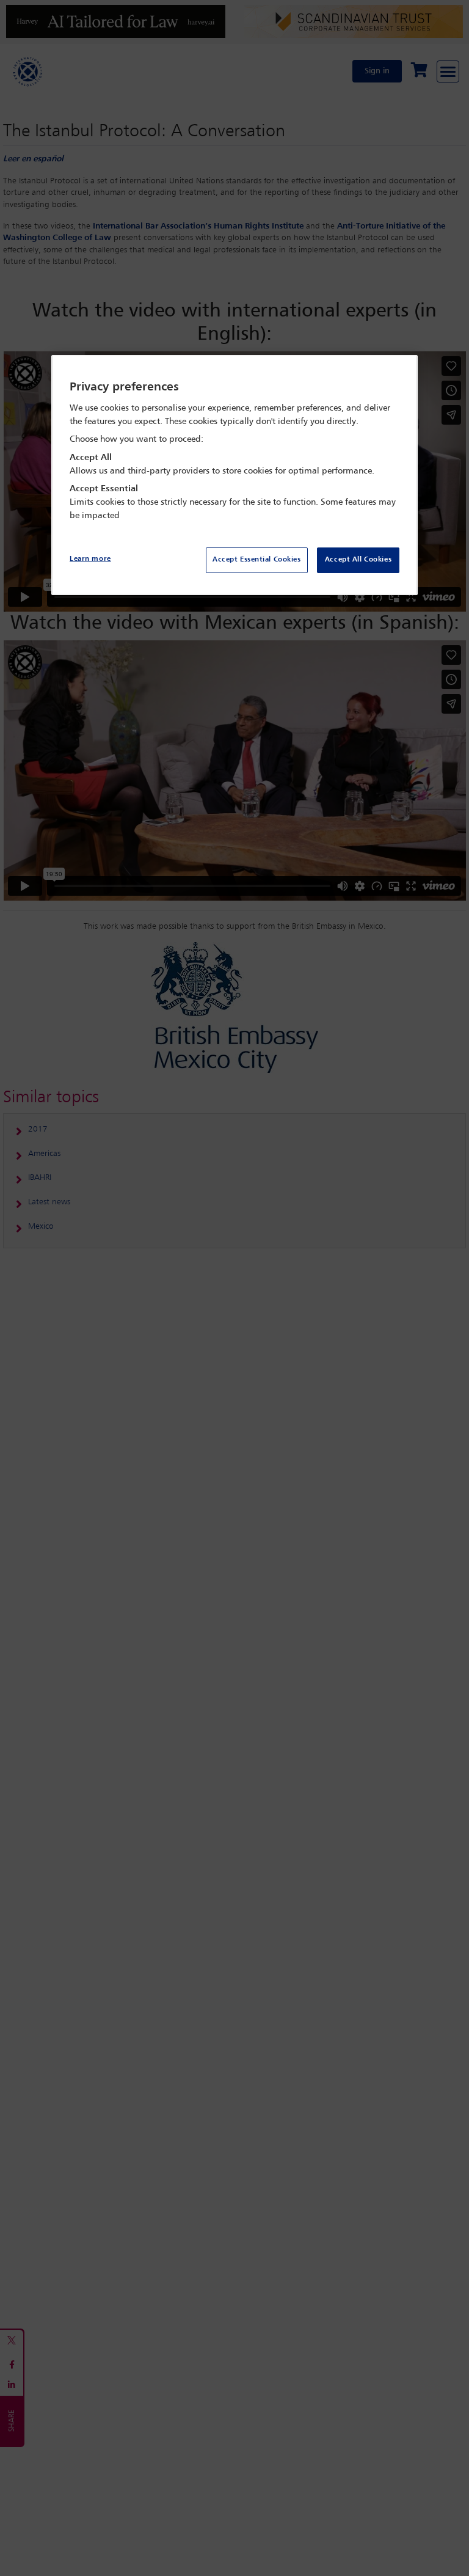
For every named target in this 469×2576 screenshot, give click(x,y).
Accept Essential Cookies (257, 560)
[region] (234, 475)
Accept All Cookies (358, 560)
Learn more (90, 559)
